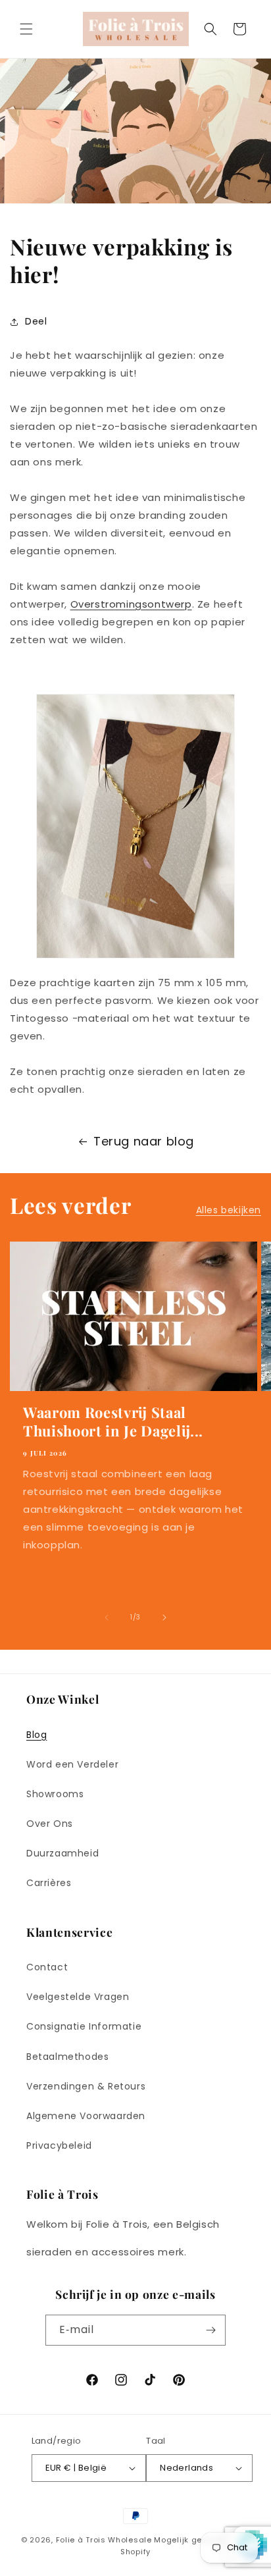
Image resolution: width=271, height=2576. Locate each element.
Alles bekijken (229, 1210)
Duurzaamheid (62, 1853)
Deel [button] (36, 321)
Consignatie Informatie (84, 2026)
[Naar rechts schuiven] (164, 1617)
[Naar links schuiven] (107, 1617)
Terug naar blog (144, 1141)
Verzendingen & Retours (86, 2086)
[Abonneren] (210, 2330)
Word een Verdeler (72, 1764)
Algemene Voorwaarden (86, 2116)
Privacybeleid (59, 2145)
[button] (26, 29)
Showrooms (55, 1794)
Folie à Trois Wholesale (104, 2540)
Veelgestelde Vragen (78, 1997)
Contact (47, 1967)
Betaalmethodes (67, 2057)
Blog (37, 1735)
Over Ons (50, 1824)
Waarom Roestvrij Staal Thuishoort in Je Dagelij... (113, 1421)
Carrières (49, 1883)
